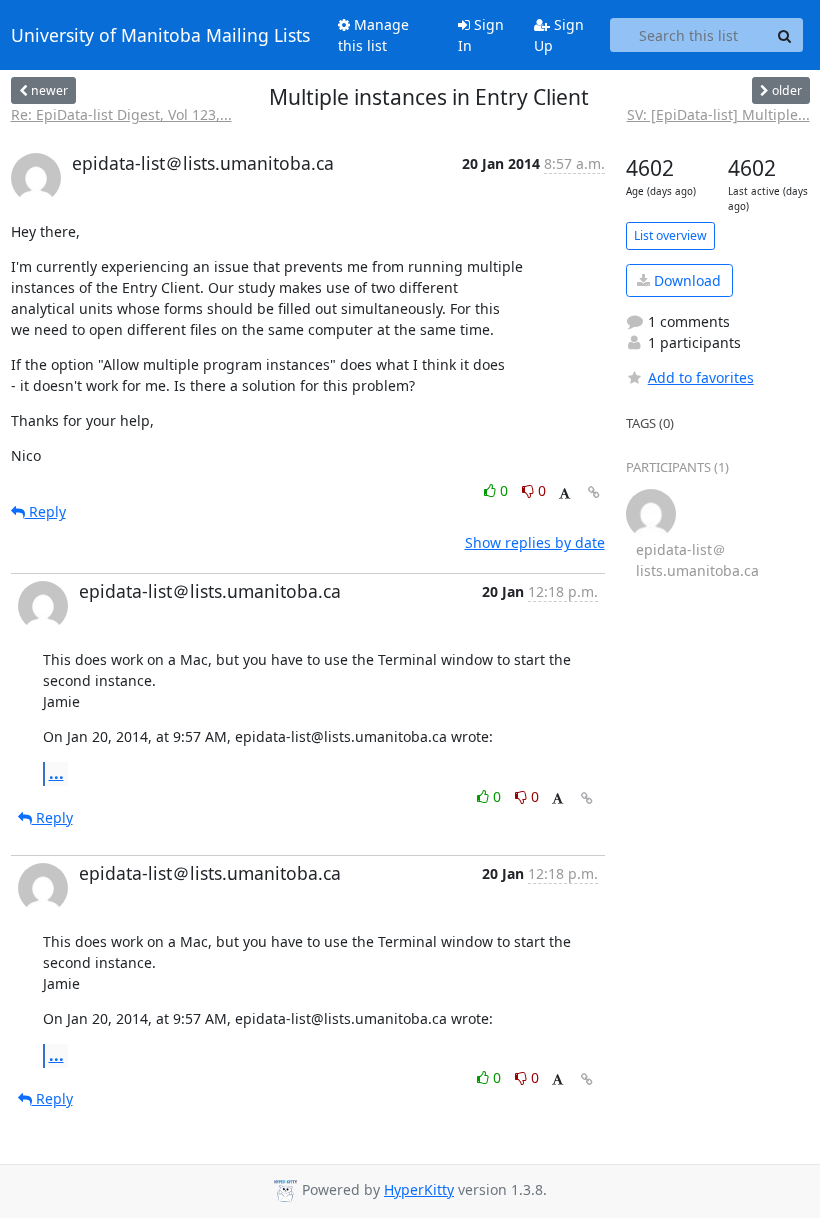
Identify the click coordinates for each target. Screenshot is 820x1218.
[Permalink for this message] (594, 492)
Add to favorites (701, 377)
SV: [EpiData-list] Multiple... (718, 114)
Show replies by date (535, 542)
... (56, 773)
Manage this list (373, 35)
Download (685, 280)
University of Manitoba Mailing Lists (160, 35)
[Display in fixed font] (564, 493)
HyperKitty (419, 1189)
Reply (45, 511)
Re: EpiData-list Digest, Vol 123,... (121, 114)
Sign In (481, 35)
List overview (670, 235)
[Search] (785, 35)
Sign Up (559, 35)
